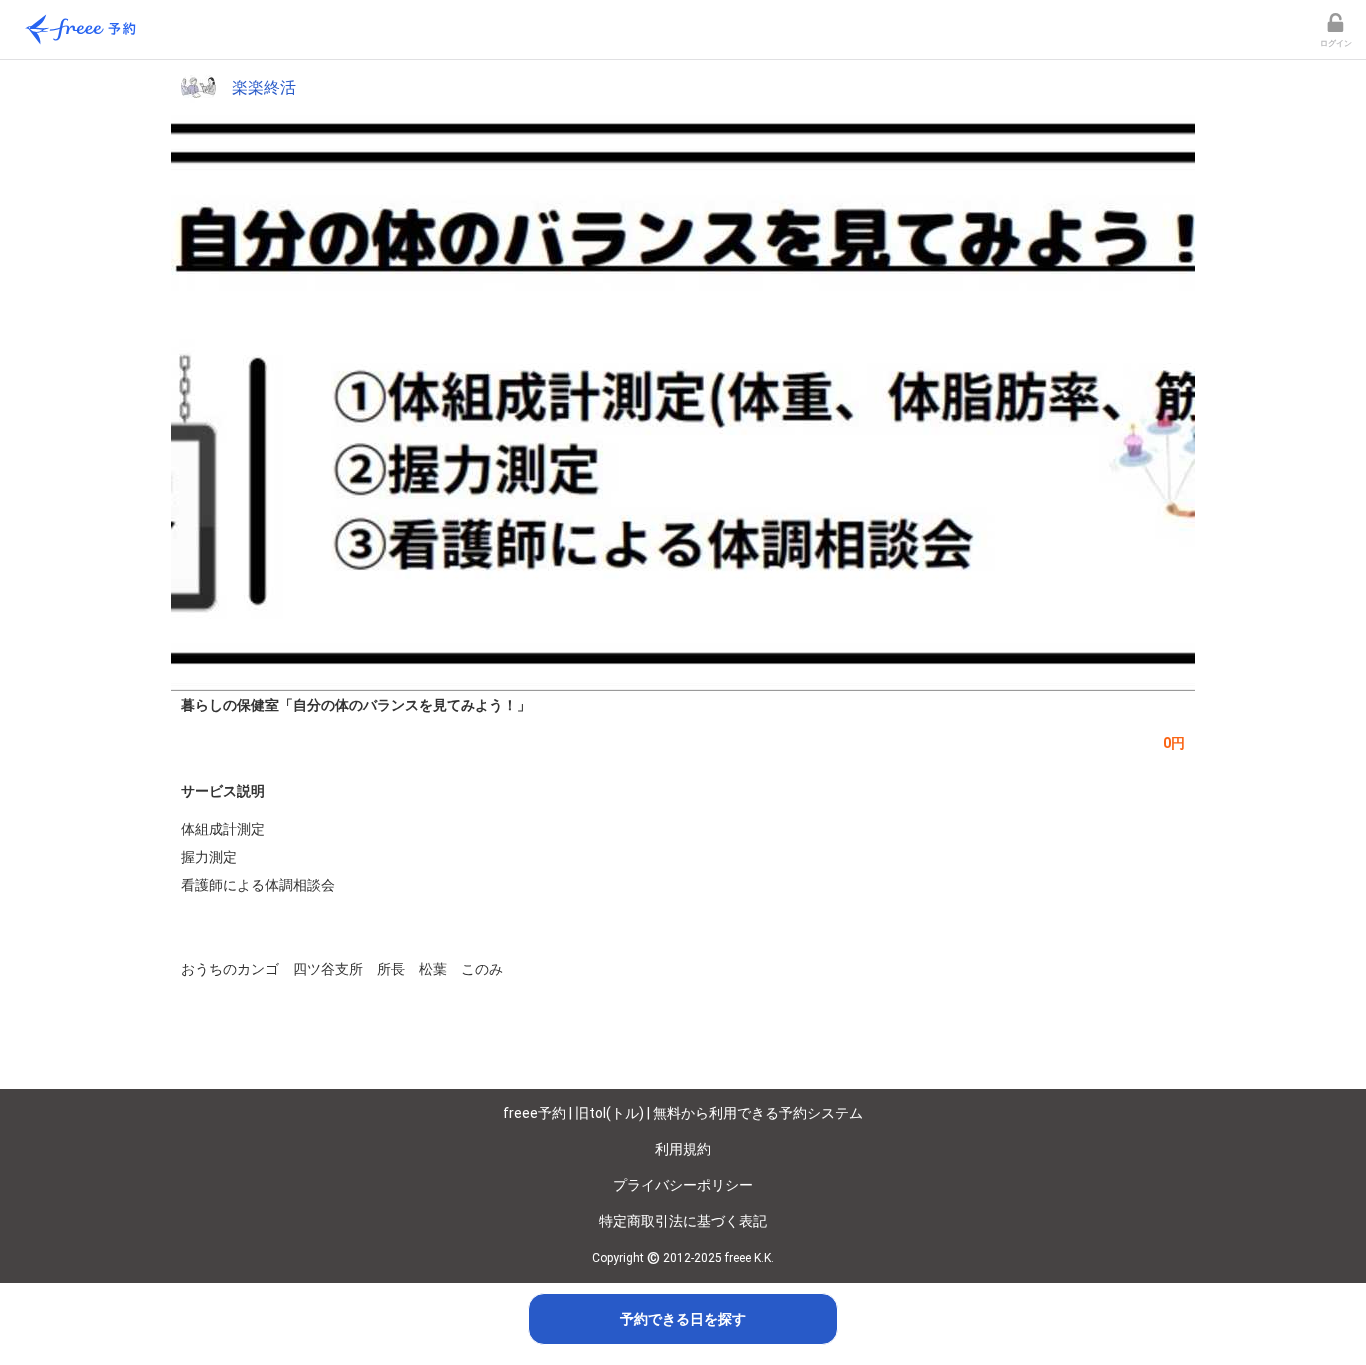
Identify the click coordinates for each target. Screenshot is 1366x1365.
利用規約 (683, 1149)
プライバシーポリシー (683, 1185)
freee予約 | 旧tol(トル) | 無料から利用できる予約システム (683, 1113)
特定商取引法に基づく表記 (683, 1221)
